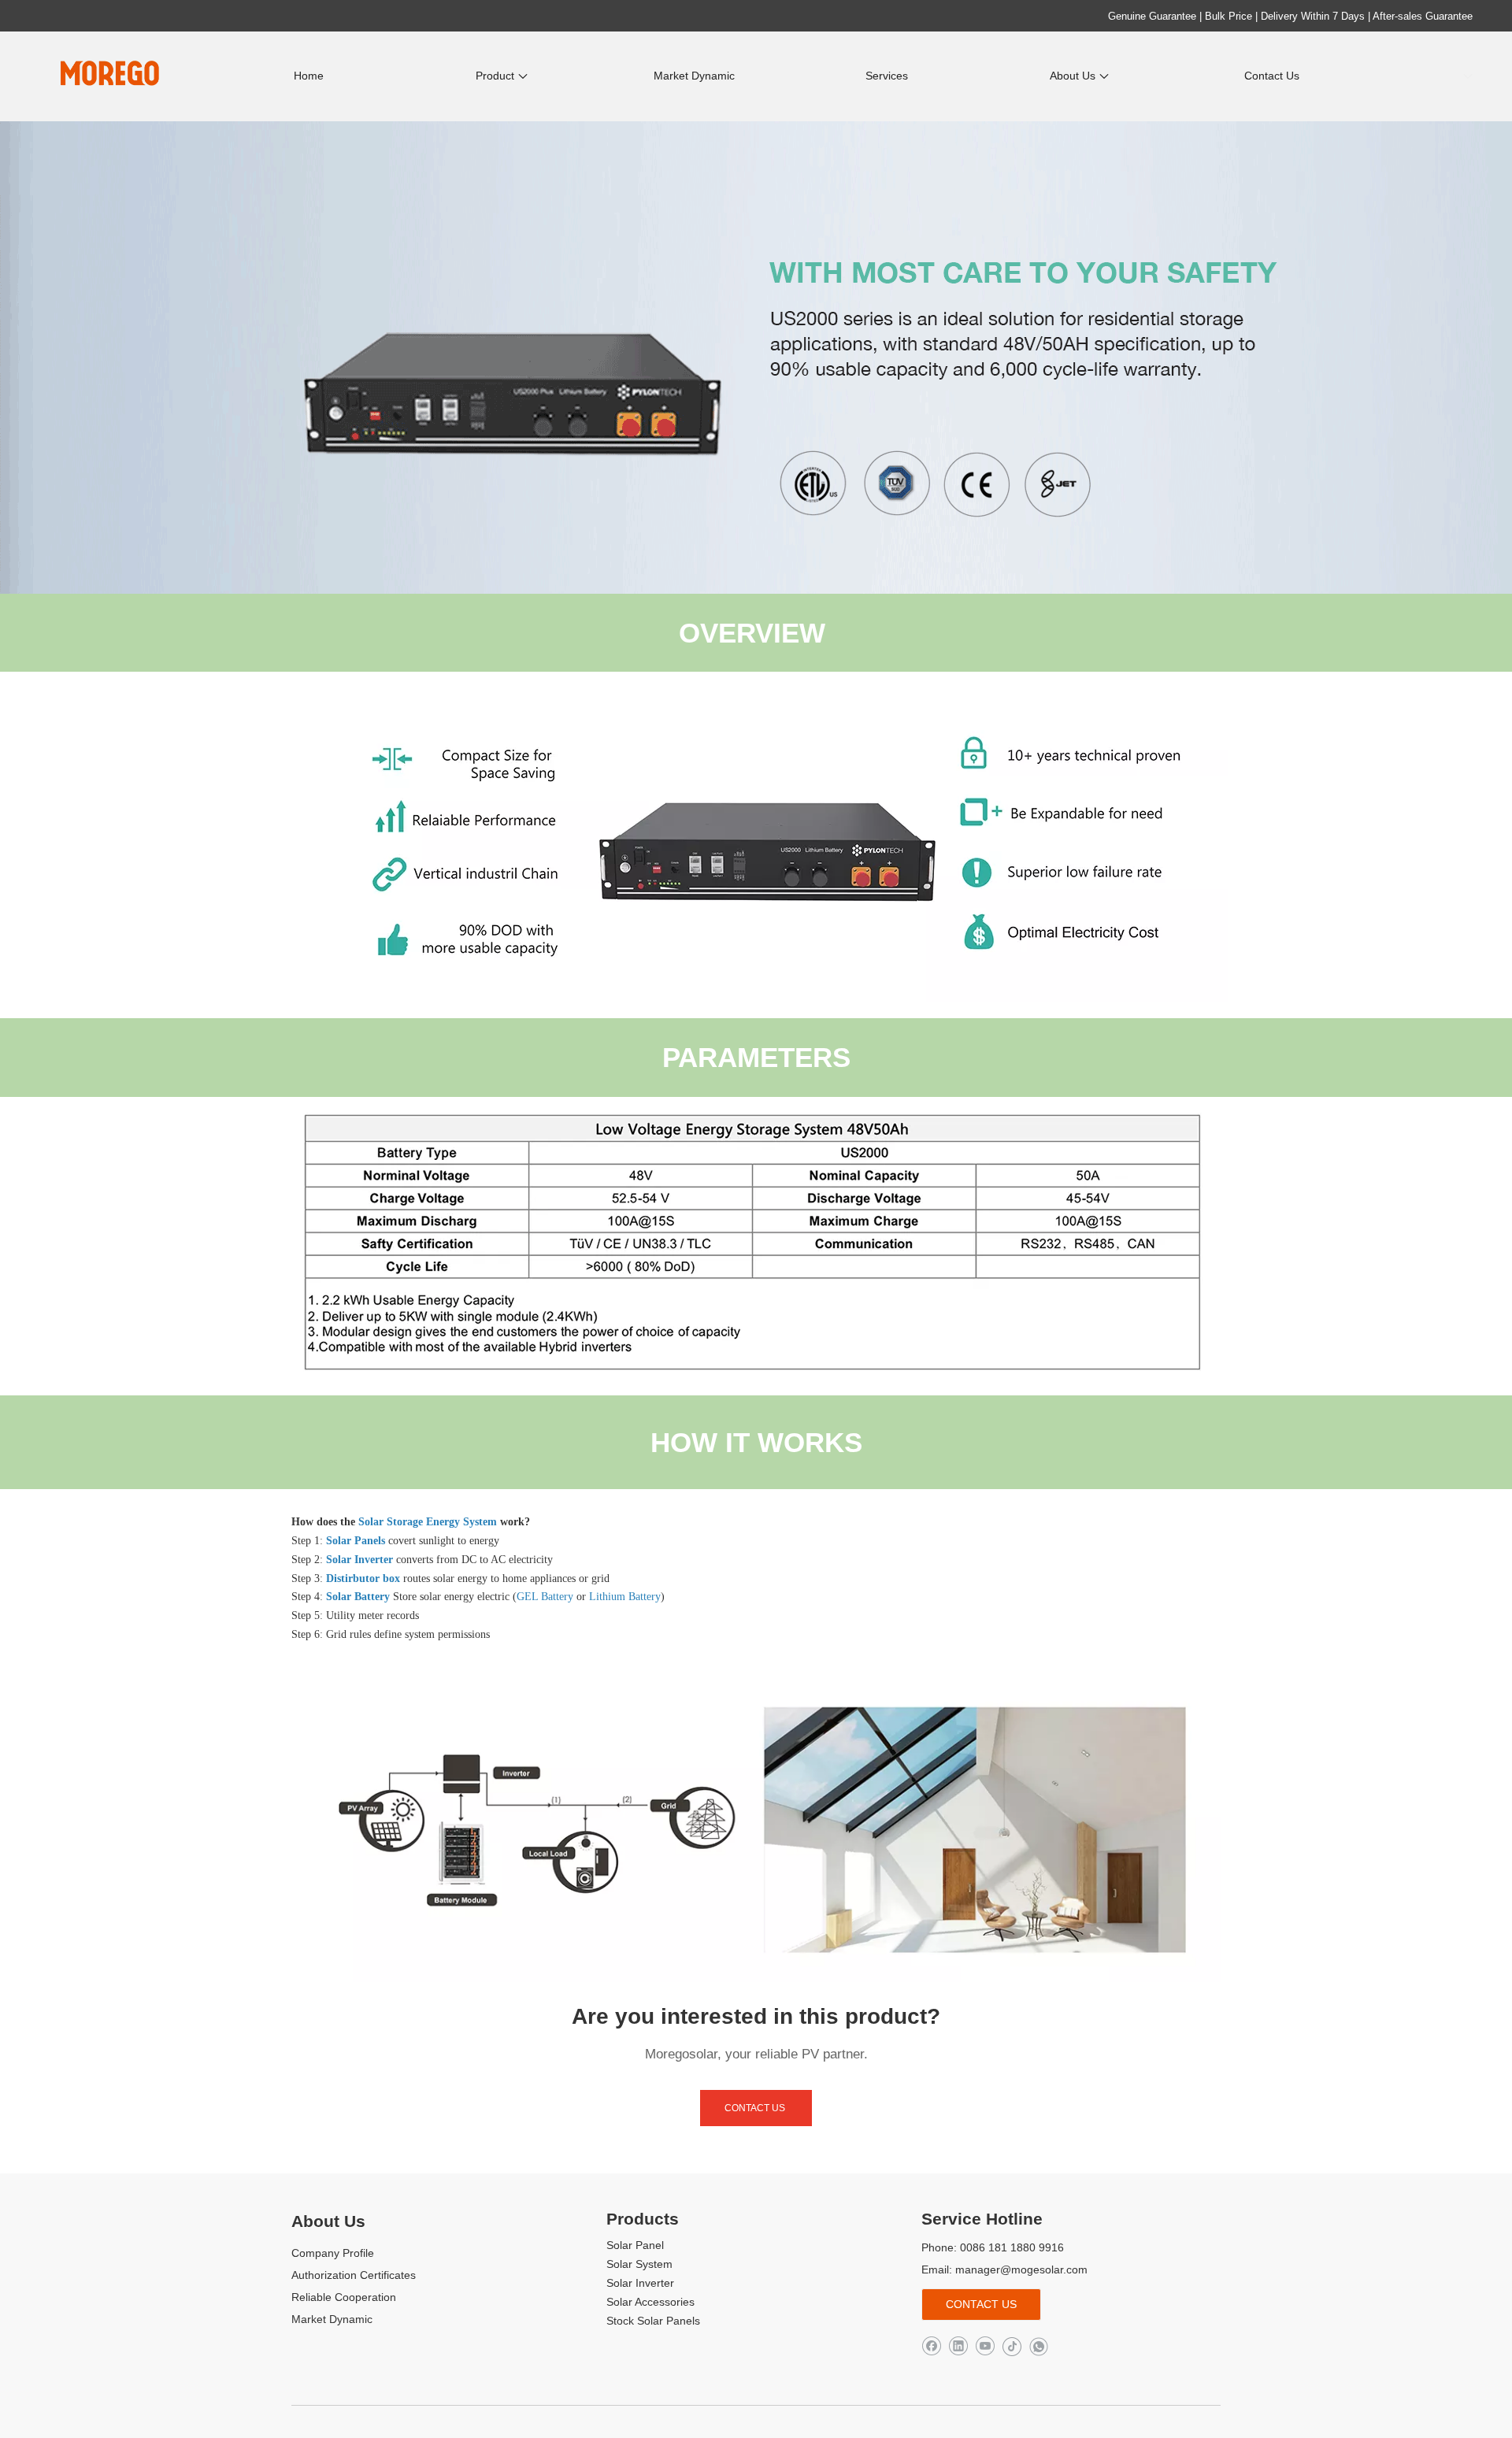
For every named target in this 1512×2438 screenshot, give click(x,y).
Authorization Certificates (354, 2275)
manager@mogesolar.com (1021, 2269)
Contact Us (756, 2108)
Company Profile (333, 2253)
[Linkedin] (958, 2346)
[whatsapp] (1038, 2346)
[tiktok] (1012, 2346)
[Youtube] (985, 2346)
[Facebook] (931, 2346)
